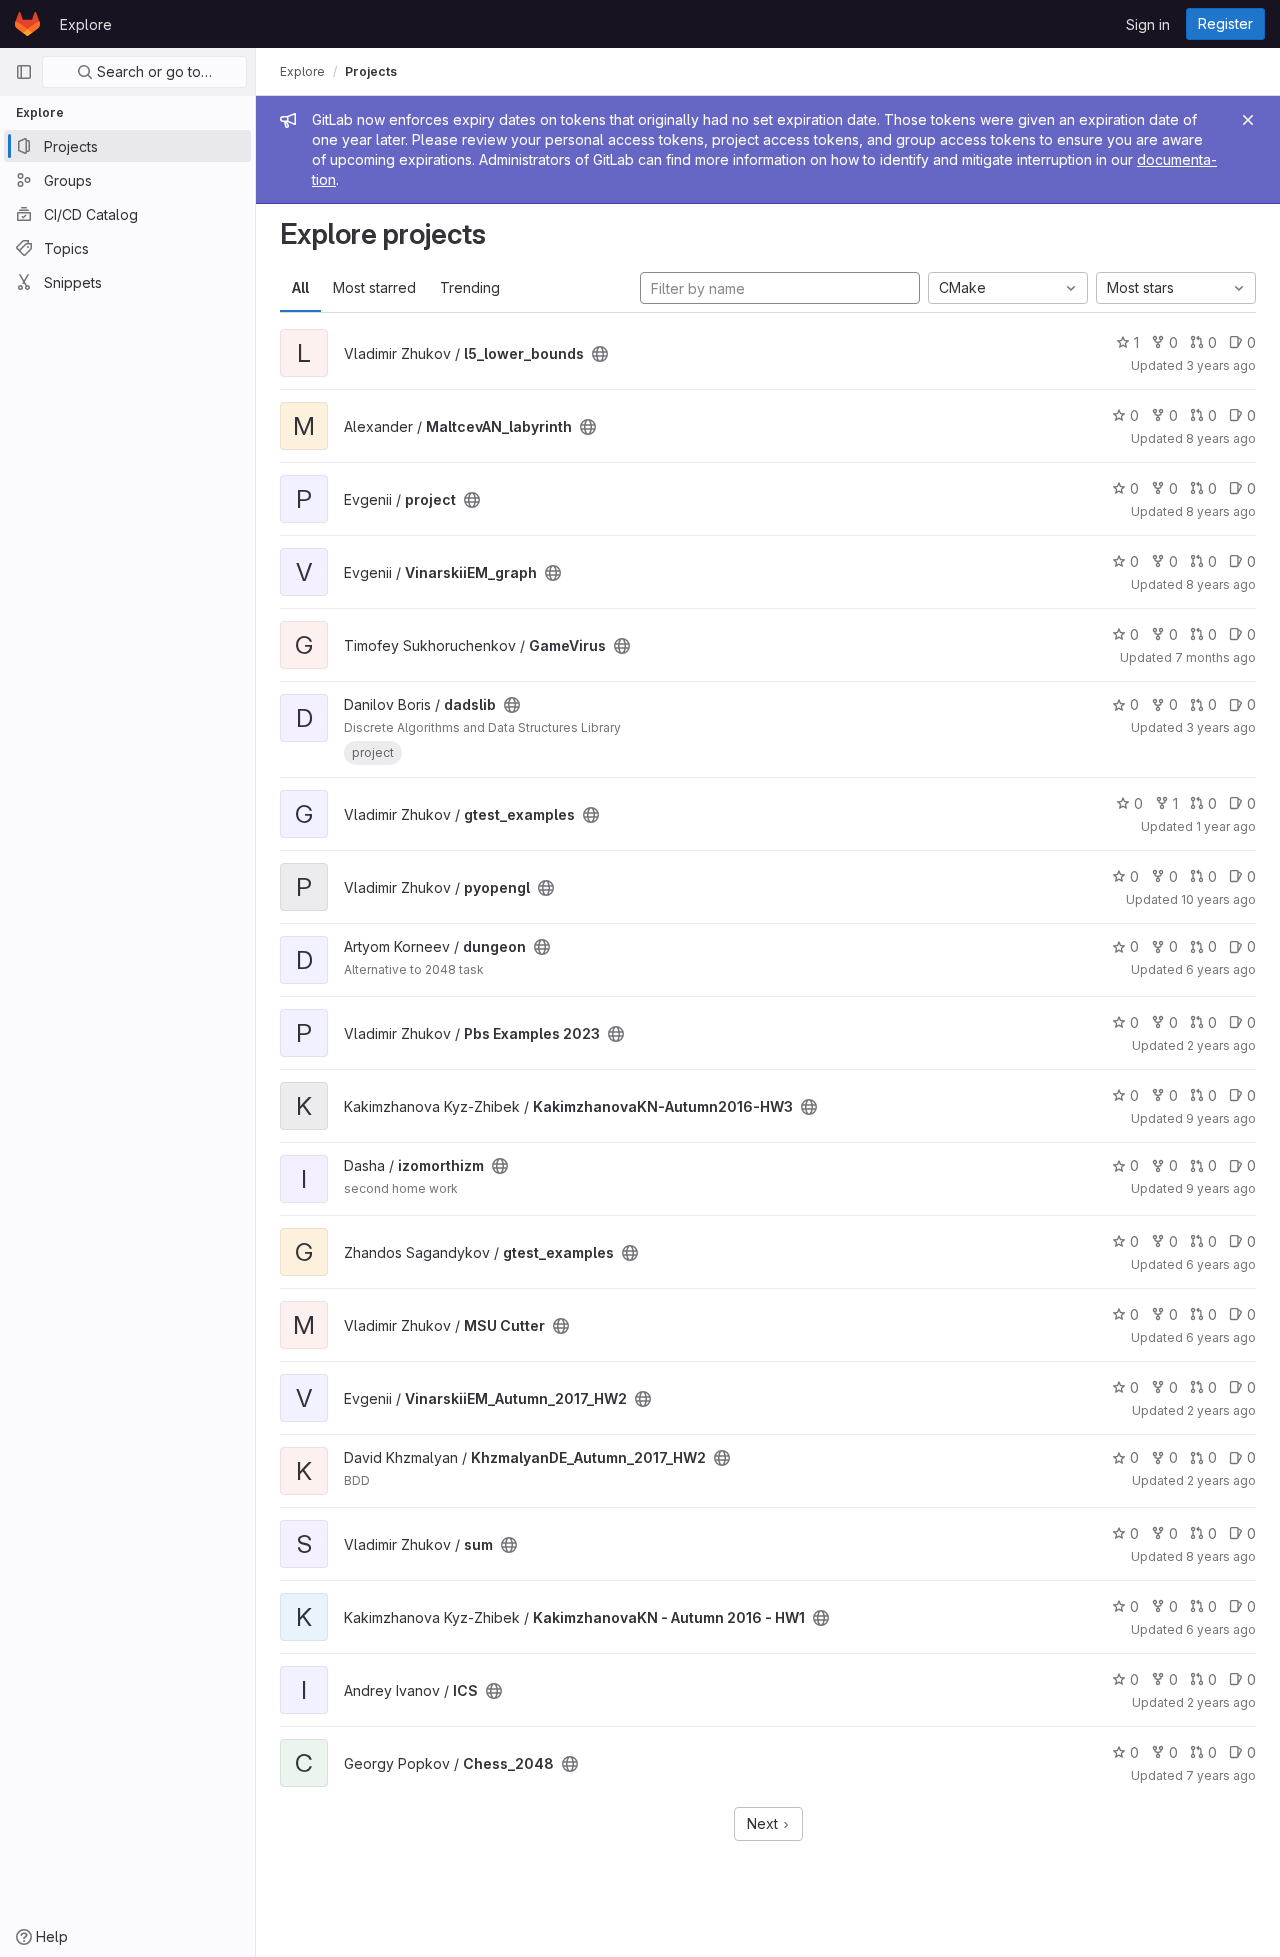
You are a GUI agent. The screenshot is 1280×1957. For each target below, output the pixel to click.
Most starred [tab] (374, 287)
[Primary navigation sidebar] (24, 72)
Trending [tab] (470, 287)
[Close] (1248, 120)
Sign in (1148, 24)
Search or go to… (152, 71)
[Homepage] (27, 24)
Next (764, 1823)
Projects (371, 71)
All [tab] (300, 287)
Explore (86, 24)
